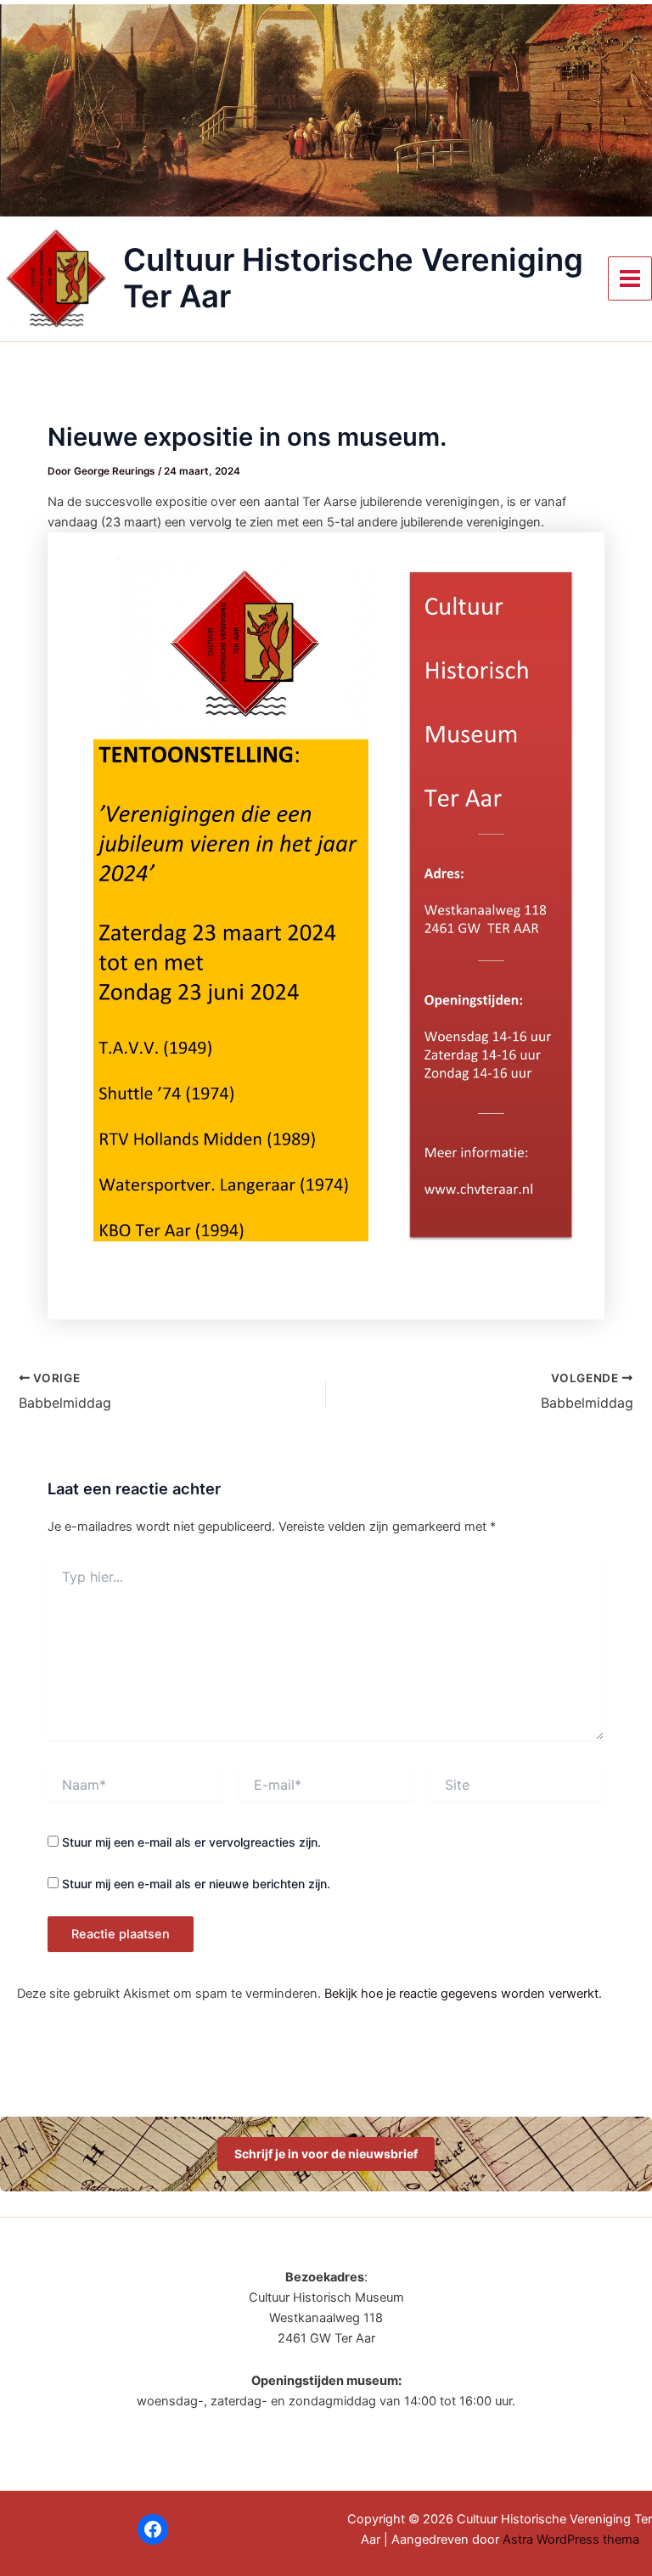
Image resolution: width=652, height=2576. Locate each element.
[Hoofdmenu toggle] (630, 278)
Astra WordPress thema (571, 2539)
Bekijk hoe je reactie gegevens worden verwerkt (461, 1994)
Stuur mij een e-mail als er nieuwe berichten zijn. (196, 1884)
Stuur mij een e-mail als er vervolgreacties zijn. (191, 1842)
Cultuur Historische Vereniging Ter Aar (353, 278)
